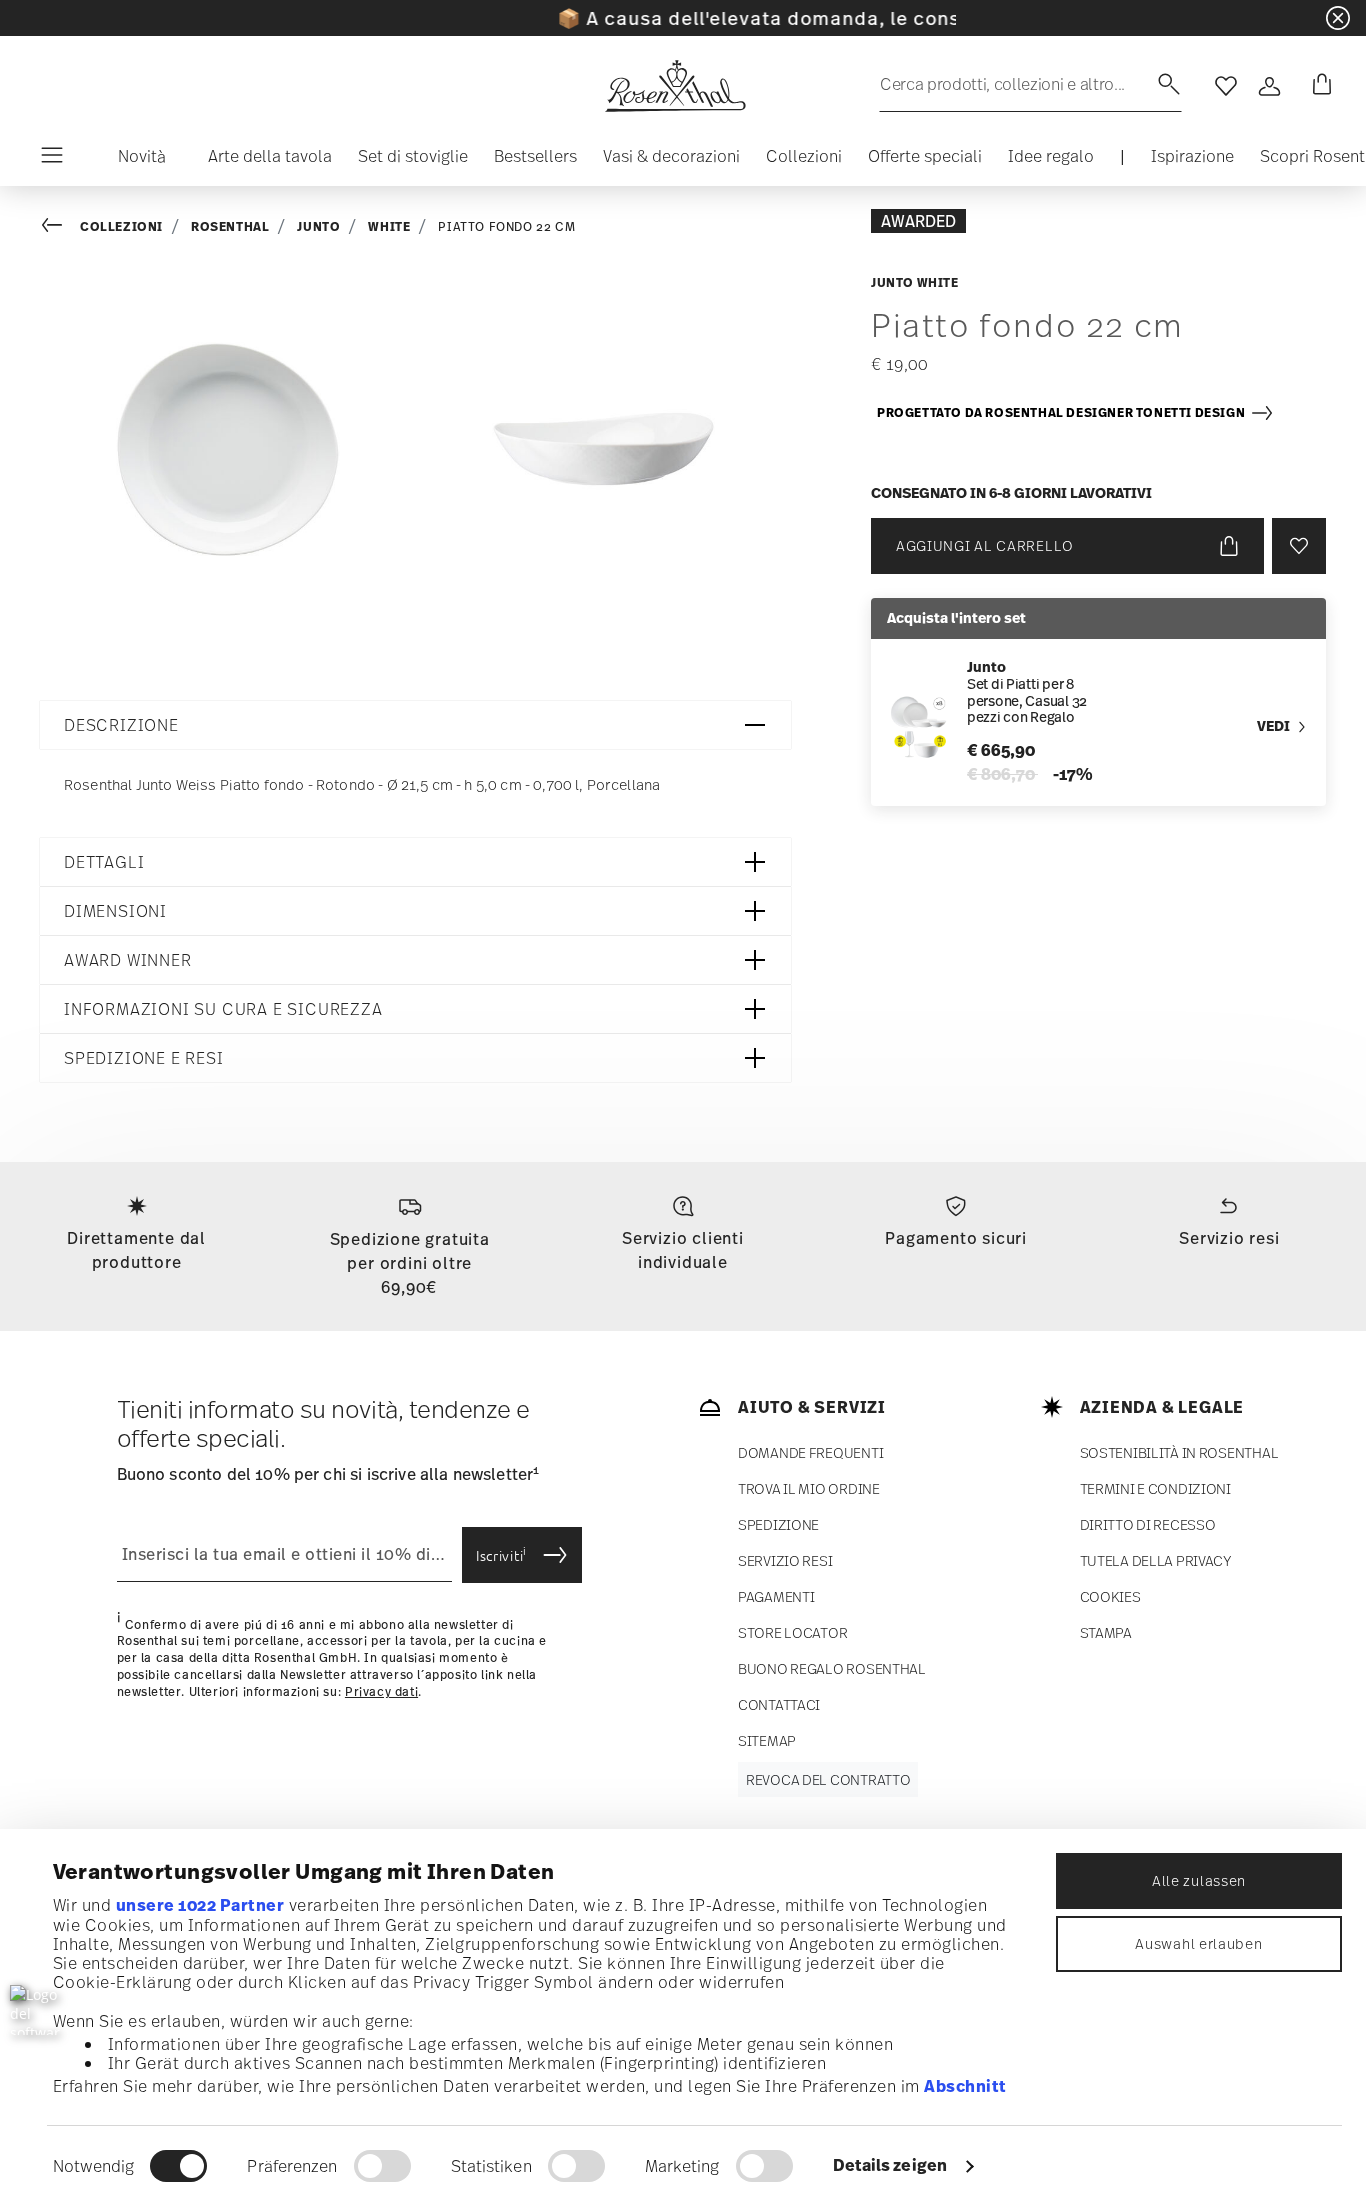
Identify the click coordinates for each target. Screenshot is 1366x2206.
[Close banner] (1338, 18)
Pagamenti (776, 1596)
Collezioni (121, 226)
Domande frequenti (810, 1452)
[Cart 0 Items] (1318, 86)
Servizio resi (1229, 1238)
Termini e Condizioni (1155, 1488)
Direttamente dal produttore (136, 1250)
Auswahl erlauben (1198, 1943)
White (389, 226)
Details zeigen (890, 2165)
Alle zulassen (1199, 1880)
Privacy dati (381, 1692)
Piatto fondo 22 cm (506, 227)
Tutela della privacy (1156, 1560)
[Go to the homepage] (675, 86)
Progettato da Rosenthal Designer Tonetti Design (1063, 412)
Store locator (792, 1632)
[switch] (382, 2166)
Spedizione (778, 1524)
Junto (318, 226)
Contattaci (779, 1704)
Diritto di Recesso (1148, 1524)
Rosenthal (230, 226)
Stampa (1106, 1632)
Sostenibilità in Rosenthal (1179, 1452)
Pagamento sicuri (956, 1238)
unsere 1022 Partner (200, 1905)
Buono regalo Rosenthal (832, 1668)
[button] (134, 161)
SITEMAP (767, 1740)
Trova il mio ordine (809, 1488)
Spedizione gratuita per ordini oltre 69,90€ (410, 1263)
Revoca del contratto (828, 1779)
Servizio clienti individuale (683, 1250)
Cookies (1110, 1596)
